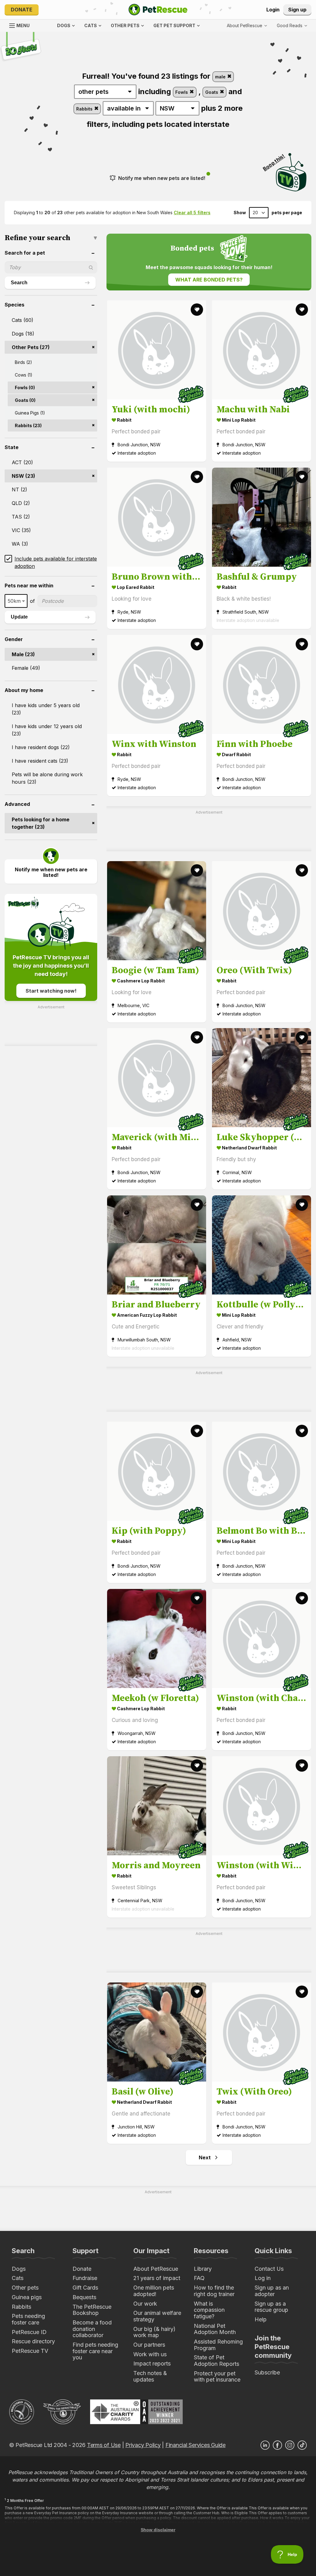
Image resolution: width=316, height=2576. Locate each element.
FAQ (199, 2278)
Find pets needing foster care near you (95, 2351)
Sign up (297, 10)
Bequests (84, 2297)
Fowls (182, 92)
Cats (18, 2278)
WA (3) (20, 544)
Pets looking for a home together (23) (41, 823)
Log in (263, 2278)
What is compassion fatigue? (209, 2310)
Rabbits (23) (28, 425)
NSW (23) (23, 476)
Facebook (277, 2445)
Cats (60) (23, 320)
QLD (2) (21, 503)
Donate (22, 10)
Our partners (149, 2345)
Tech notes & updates (150, 2376)
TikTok (302, 2445)
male (221, 77)
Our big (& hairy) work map (154, 2332)
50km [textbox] (14, 601)
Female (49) (26, 668)
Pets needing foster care (28, 2319)
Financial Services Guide (195, 2445)
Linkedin (265, 2445)
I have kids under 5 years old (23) (46, 709)
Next (205, 2157)
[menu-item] (292, 26)
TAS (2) (21, 517)
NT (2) (19, 490)
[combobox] (16, 601)
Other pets (25, 2288)
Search (19, 283)
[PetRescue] (158, 10)
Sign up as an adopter (272, 2291)
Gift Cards (85, 2288)
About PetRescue (156, 2269)
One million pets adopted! (154, 2291)
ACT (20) (22, 462)
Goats (212, 92)
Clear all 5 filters (192, 213)
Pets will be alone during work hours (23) (47, 778)
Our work (145, 2304)
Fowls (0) (25, 388)
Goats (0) (25, 400)
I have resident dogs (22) (41, 747)
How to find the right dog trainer (214, 2291)
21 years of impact (157, 2278)
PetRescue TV (30, 2351)
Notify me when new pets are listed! (162, 178)
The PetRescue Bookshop (92, 2310)
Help (261, 2319)
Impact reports (152, 2363)
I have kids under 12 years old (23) (47, 730)
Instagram (290, 2445)
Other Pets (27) (31, 347)
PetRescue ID (29, 2332)
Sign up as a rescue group (271, 2307)
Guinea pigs (27, 2297)
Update (19, 617)
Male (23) (23, 654)
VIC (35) (21, 530)
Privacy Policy (143, 2445)
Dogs (19, 2269)
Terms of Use (104, 2445)
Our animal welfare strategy (157, 2316)
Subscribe (267, 2372)
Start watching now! (51, 991)
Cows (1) (24, 375)
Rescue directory (33, 2341)
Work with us (150, 2354)
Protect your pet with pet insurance (217, 2377)
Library (203, 2269)
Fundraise (85, 2278)
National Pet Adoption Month (215, 2329)
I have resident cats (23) (40, 761)
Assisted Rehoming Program (218, 2345)
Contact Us (269, 2269)
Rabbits (85, 109)
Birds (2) (23, 362)
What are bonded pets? (209, 280)
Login (273, 10)
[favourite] (197, 310)
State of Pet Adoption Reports (216, 2361)
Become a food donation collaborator (92, 2329)
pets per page (287, 213)
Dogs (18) (23, 334)
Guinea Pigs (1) (30, 413)
